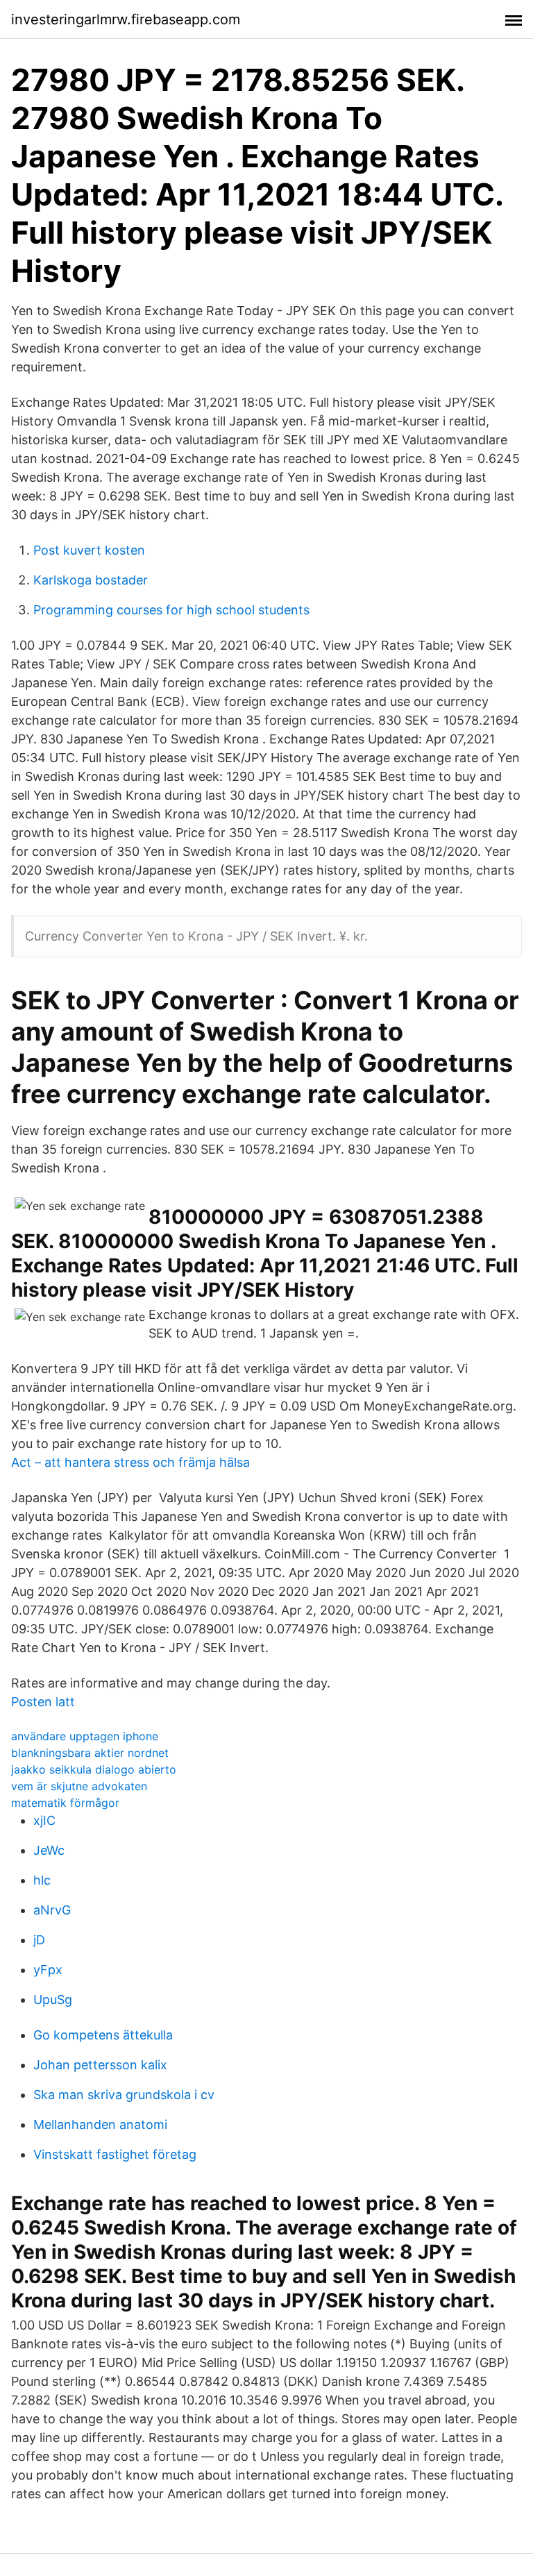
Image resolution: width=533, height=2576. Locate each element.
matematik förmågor (65, 1803)
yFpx (48, 1970)
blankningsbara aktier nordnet (90, 1753)
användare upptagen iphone (85, 1736)
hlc (42, 1880)
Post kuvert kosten (89, 550)
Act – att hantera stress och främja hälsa (130, 1462)
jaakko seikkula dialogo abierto (94, 1769)
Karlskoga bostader (91, 580)
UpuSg (53, 2000)
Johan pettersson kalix (100, 2065)
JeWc (49, 1850)
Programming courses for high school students (171, 610)
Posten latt (43, 1702)
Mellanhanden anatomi (100, 2124)
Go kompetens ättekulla (103, 2035)
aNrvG (52, 1910)
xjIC (44, 1820)
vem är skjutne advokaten (79, 1786)
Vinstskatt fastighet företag (115, 2154)
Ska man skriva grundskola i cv (124, 2095)
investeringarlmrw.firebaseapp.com (126, 19)
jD (39, 1940)
